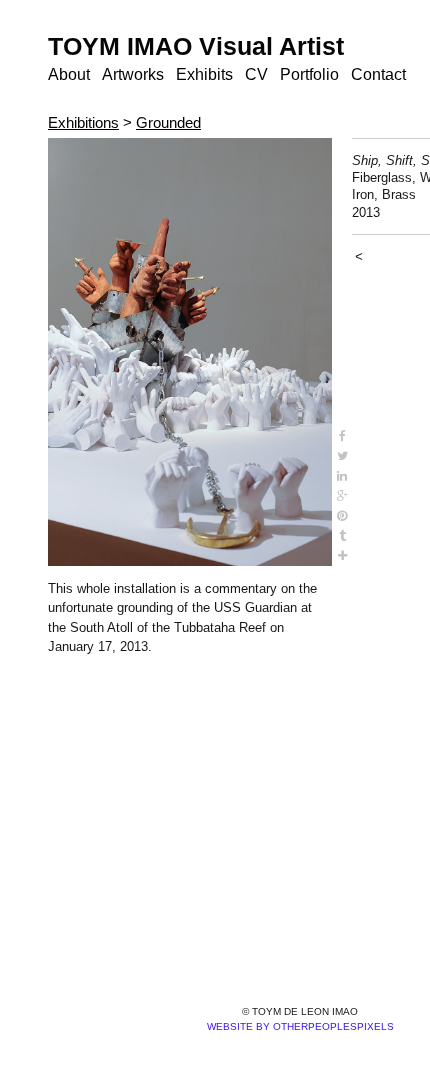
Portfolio (309, 74)
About (69, 74)
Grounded (168, 122)
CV (256, 74)
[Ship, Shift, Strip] (190, 352)
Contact (378, 74)
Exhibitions (83, 122)
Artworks (133, 74)
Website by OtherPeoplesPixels (300, 1026)
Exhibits (204, 74)
